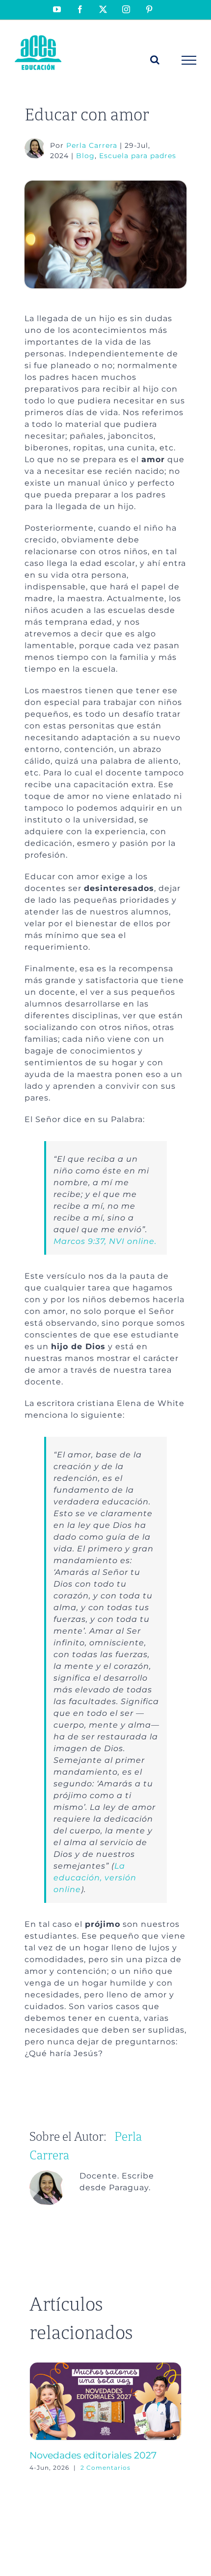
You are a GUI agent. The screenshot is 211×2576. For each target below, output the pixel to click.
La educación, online (95, 1878)
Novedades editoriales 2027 (93, 2455)
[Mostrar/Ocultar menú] (189, 60)
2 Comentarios (105, 2468)
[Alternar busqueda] (155, 60)
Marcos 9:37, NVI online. (105, 1241)
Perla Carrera (92, 145)
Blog (85, 156)
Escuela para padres (138, 156)
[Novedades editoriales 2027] (105, 2367)
